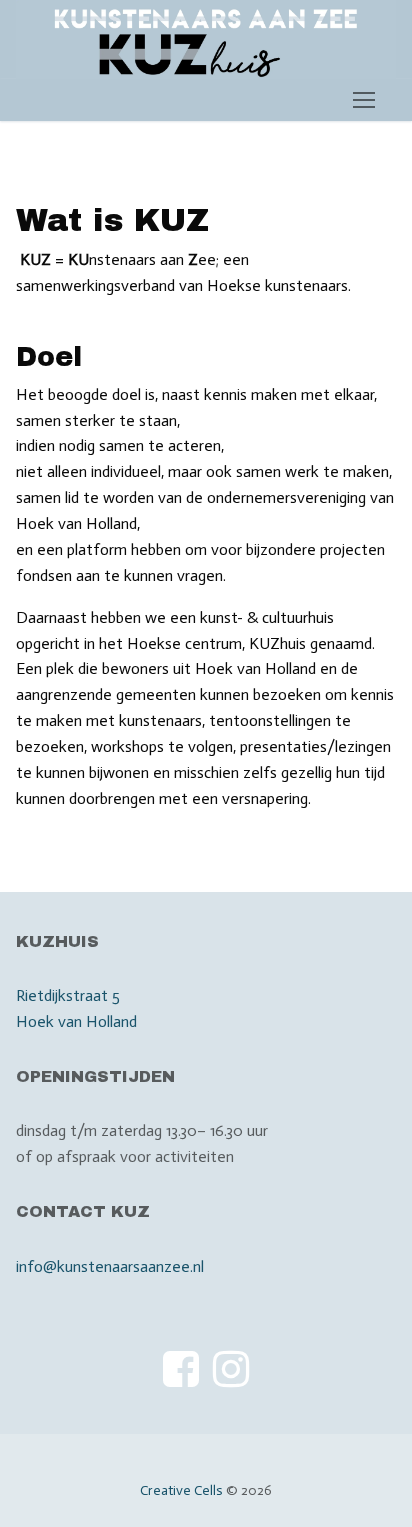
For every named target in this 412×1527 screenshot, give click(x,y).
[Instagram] (231, 1368)
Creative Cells (181, 1490)
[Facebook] (181, 1368)
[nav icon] (364, 100)
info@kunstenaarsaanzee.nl (110, 1266)
